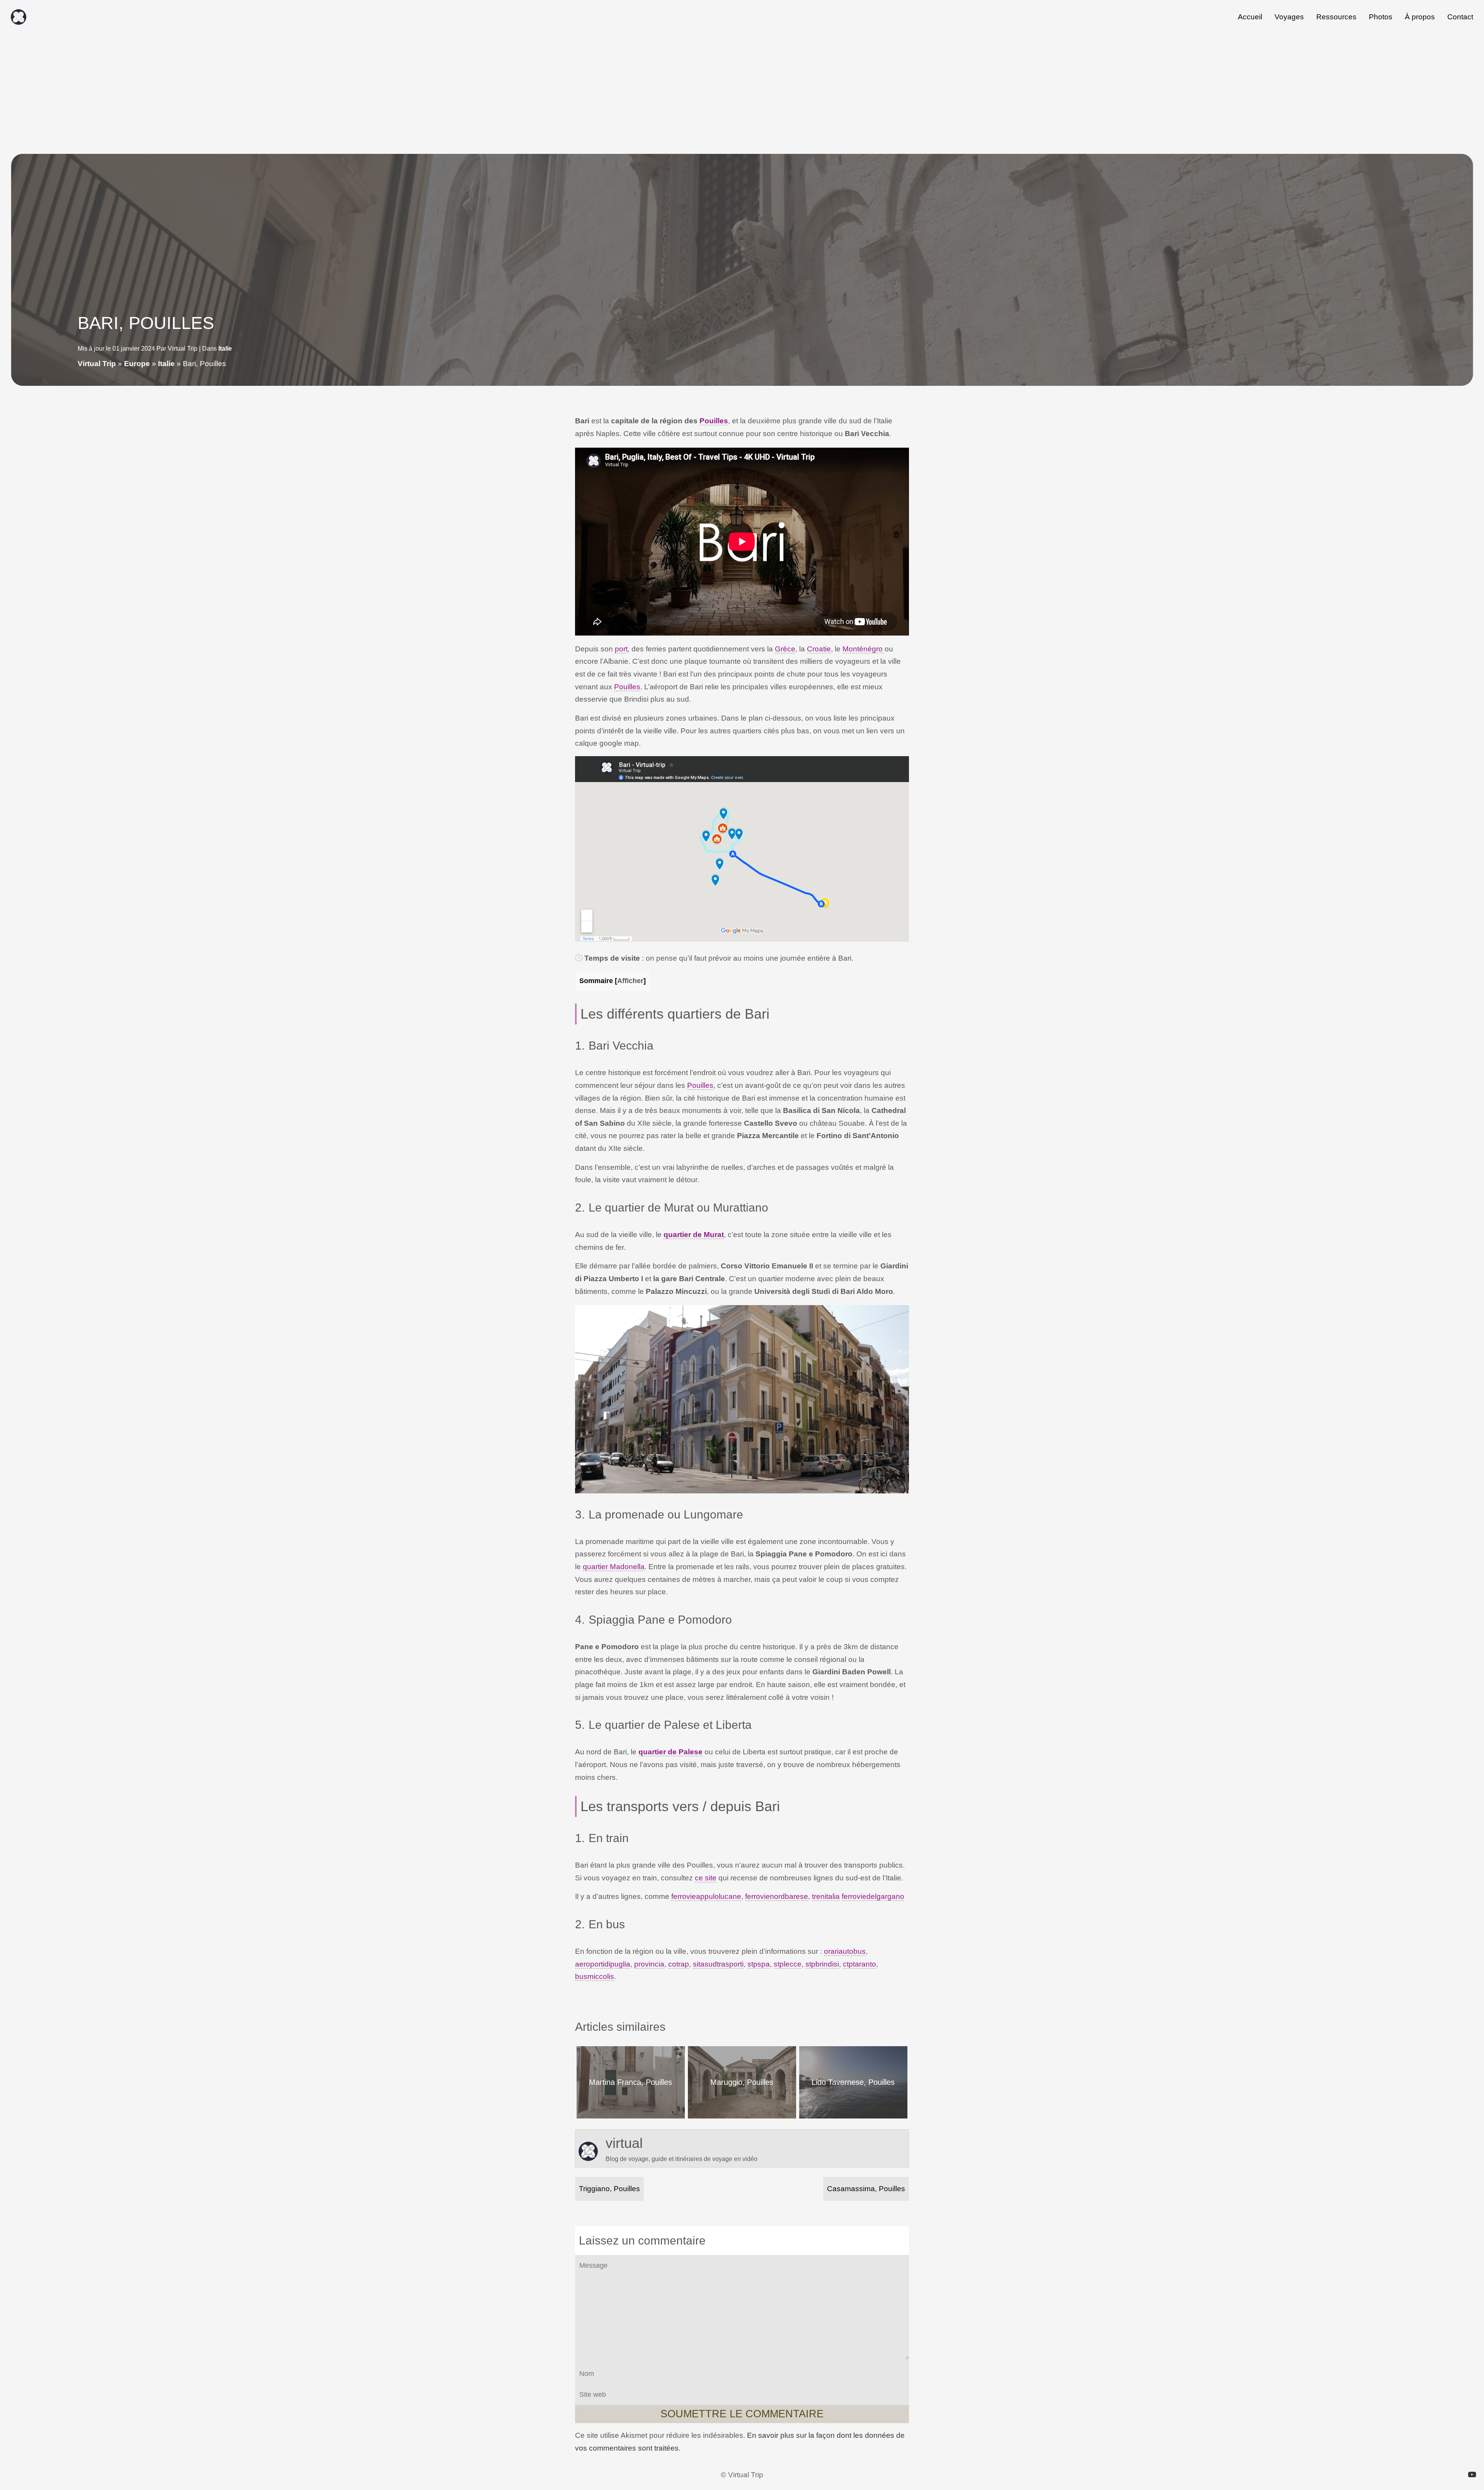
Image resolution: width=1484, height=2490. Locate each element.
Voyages (1289, 17)
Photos (1381, 17)
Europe (137, 364)
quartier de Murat (694, 1235)
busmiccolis (595, 1976)
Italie (225, 349)
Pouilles (714, 421)
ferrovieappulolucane (706, 1896)
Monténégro (864, 649)
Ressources (1336, 17)
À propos (1420, 17)
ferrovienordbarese (777, 1896)
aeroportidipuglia (603, 1964)
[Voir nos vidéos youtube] (1472, 2475)
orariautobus (845, 1951)
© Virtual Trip (742, 2475)
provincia (649, 1964)
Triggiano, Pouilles (609, 2189)
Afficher (630, 981)
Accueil (1250, 17)
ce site (706, 1878)
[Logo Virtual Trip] (19, 17)
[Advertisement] (742, 92)
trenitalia (826, 1896)
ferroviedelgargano (873, 1896)
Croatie (819, 649)
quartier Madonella (614, 1567)
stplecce (788, 1964)
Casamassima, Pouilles (866, 2189)
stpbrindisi (822, 1964)
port (621, 649)
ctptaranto (859, 1964)
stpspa (759, 1964)
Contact (1460, 17)
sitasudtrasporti (718, 1964)
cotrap (679, 1964)
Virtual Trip (97, 364)
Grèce (785, 649)
